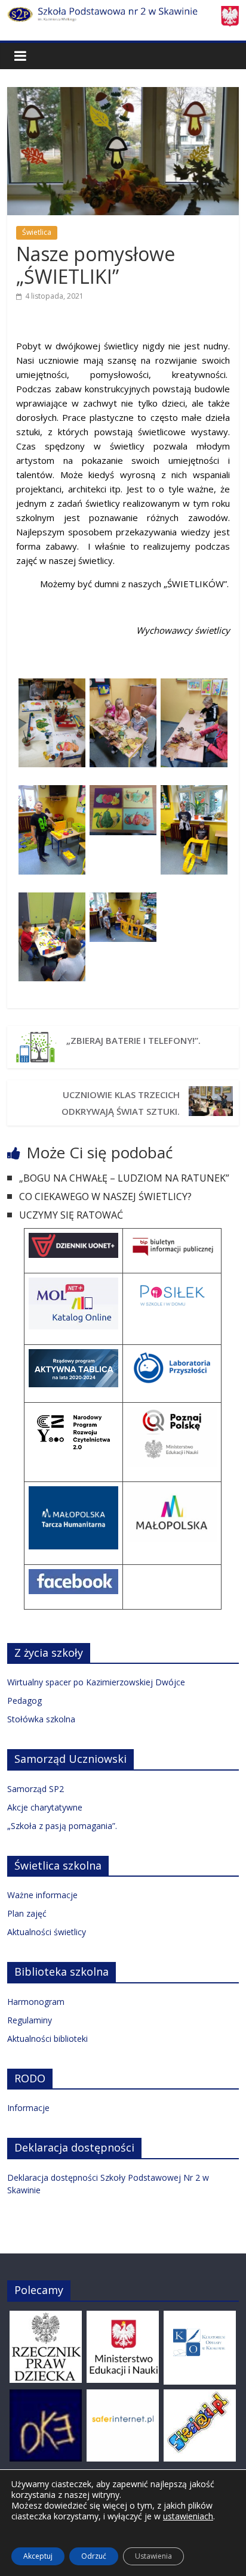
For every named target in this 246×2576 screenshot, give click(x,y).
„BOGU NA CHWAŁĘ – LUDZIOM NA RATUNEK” (124, 1178)
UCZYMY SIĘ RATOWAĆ (71, 1215)
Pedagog (24, 1701)
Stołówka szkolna (41, 1719)
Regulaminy (30, 2020)
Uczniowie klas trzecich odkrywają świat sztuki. (121, 1103)
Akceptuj (38, 2556)
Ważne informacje (42, 1895)
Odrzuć (94, 2556)
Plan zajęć (27, 1913)
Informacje (28, 2108)
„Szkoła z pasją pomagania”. (62, 1826)
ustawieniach (188, 2516)
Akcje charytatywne (45, 1807)
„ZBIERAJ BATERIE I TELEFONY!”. (133, 1040)
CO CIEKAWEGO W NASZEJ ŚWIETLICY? (107, 1196)
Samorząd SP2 (36, 1789)
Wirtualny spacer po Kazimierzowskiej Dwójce (96, 1682)
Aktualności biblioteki (47, 2039)
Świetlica (37, 232)
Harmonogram (36, 2002)
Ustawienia (153, 2556)
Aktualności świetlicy (47, 1932)
